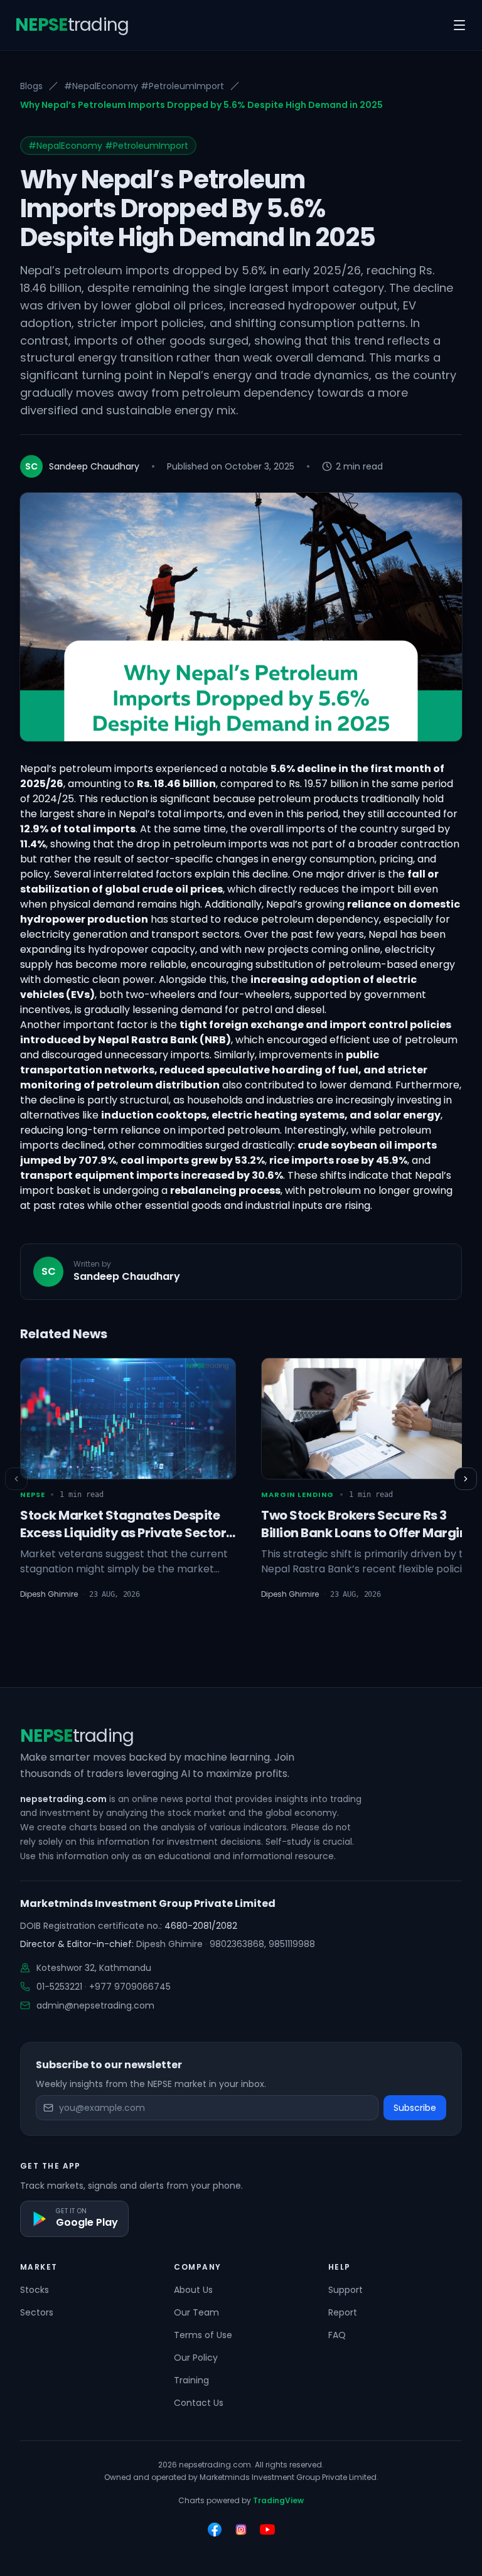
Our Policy (196, 2358)
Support (345, 2290)
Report (343, 2312)
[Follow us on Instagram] (241, 2530)
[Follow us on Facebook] (215, 2530)
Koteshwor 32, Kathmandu (94, 1968)
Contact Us (199, 2403)
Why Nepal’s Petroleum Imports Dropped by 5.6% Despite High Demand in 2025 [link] (201, 105)
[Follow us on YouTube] (267, 2530)
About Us (193, 2290)
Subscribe (415, 2108)
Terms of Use (203, 2335)
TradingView (278, 2500)
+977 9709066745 (130, 1987)
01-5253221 (59, 1987)
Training (191, 2380)
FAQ (337, 2335)
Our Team (196, 2312)
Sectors (37, 2312)
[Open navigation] (459, 25)
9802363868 (237, 1944)
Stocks (35, 2290)
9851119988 (292, 1944)
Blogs (31, 86)
